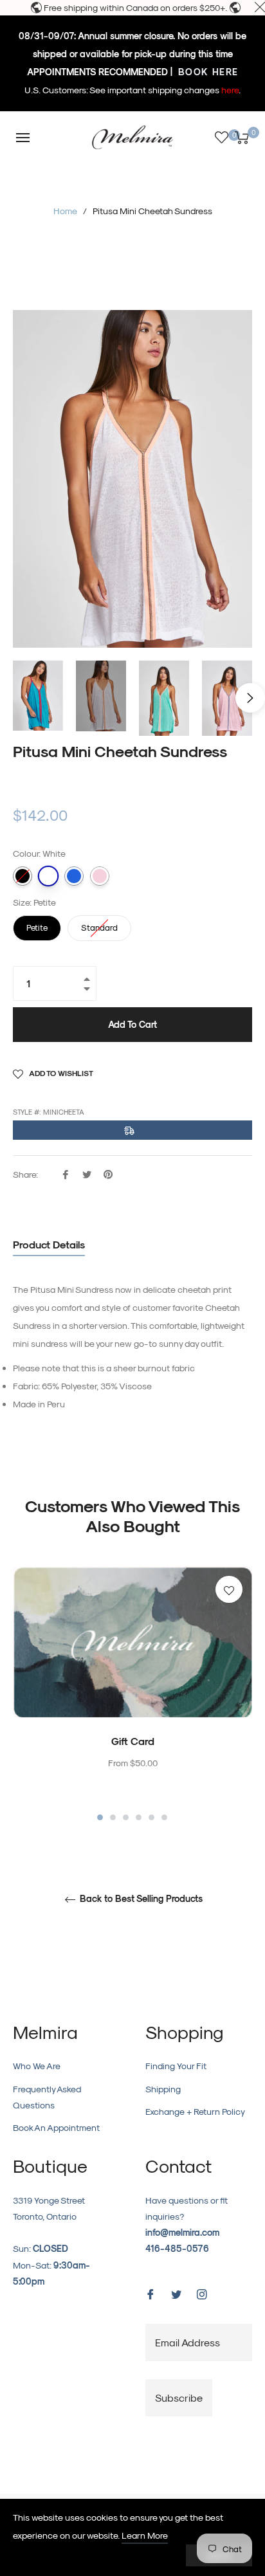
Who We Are (37, 2066)
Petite (37, 924)
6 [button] (164, 1817)
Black (23, 876)
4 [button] (139, 1817)
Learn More (145, 2535)
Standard (100, 924)
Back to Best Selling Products (140, 1899)
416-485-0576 (177, 2248)
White (48, 876)
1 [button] (100, 1817)
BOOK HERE (207, 72)
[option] (132, 1694)
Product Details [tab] (49, 1244)
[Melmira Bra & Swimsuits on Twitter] (176, 2293)
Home (65, 211)
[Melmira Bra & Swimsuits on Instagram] (202, 2293)
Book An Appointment (56, 2127)
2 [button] (113, 1817)
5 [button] (151, 1817)
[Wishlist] (222, 137)
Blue (74, 876)
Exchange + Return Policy (195, 2111)
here (230, 90)
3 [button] (126, 1817)
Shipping (163, 2089)
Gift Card (133, 1741)
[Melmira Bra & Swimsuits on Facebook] (151, 2293)
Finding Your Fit (176, 2066)
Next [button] (250, 698)
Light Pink (100, 876)
